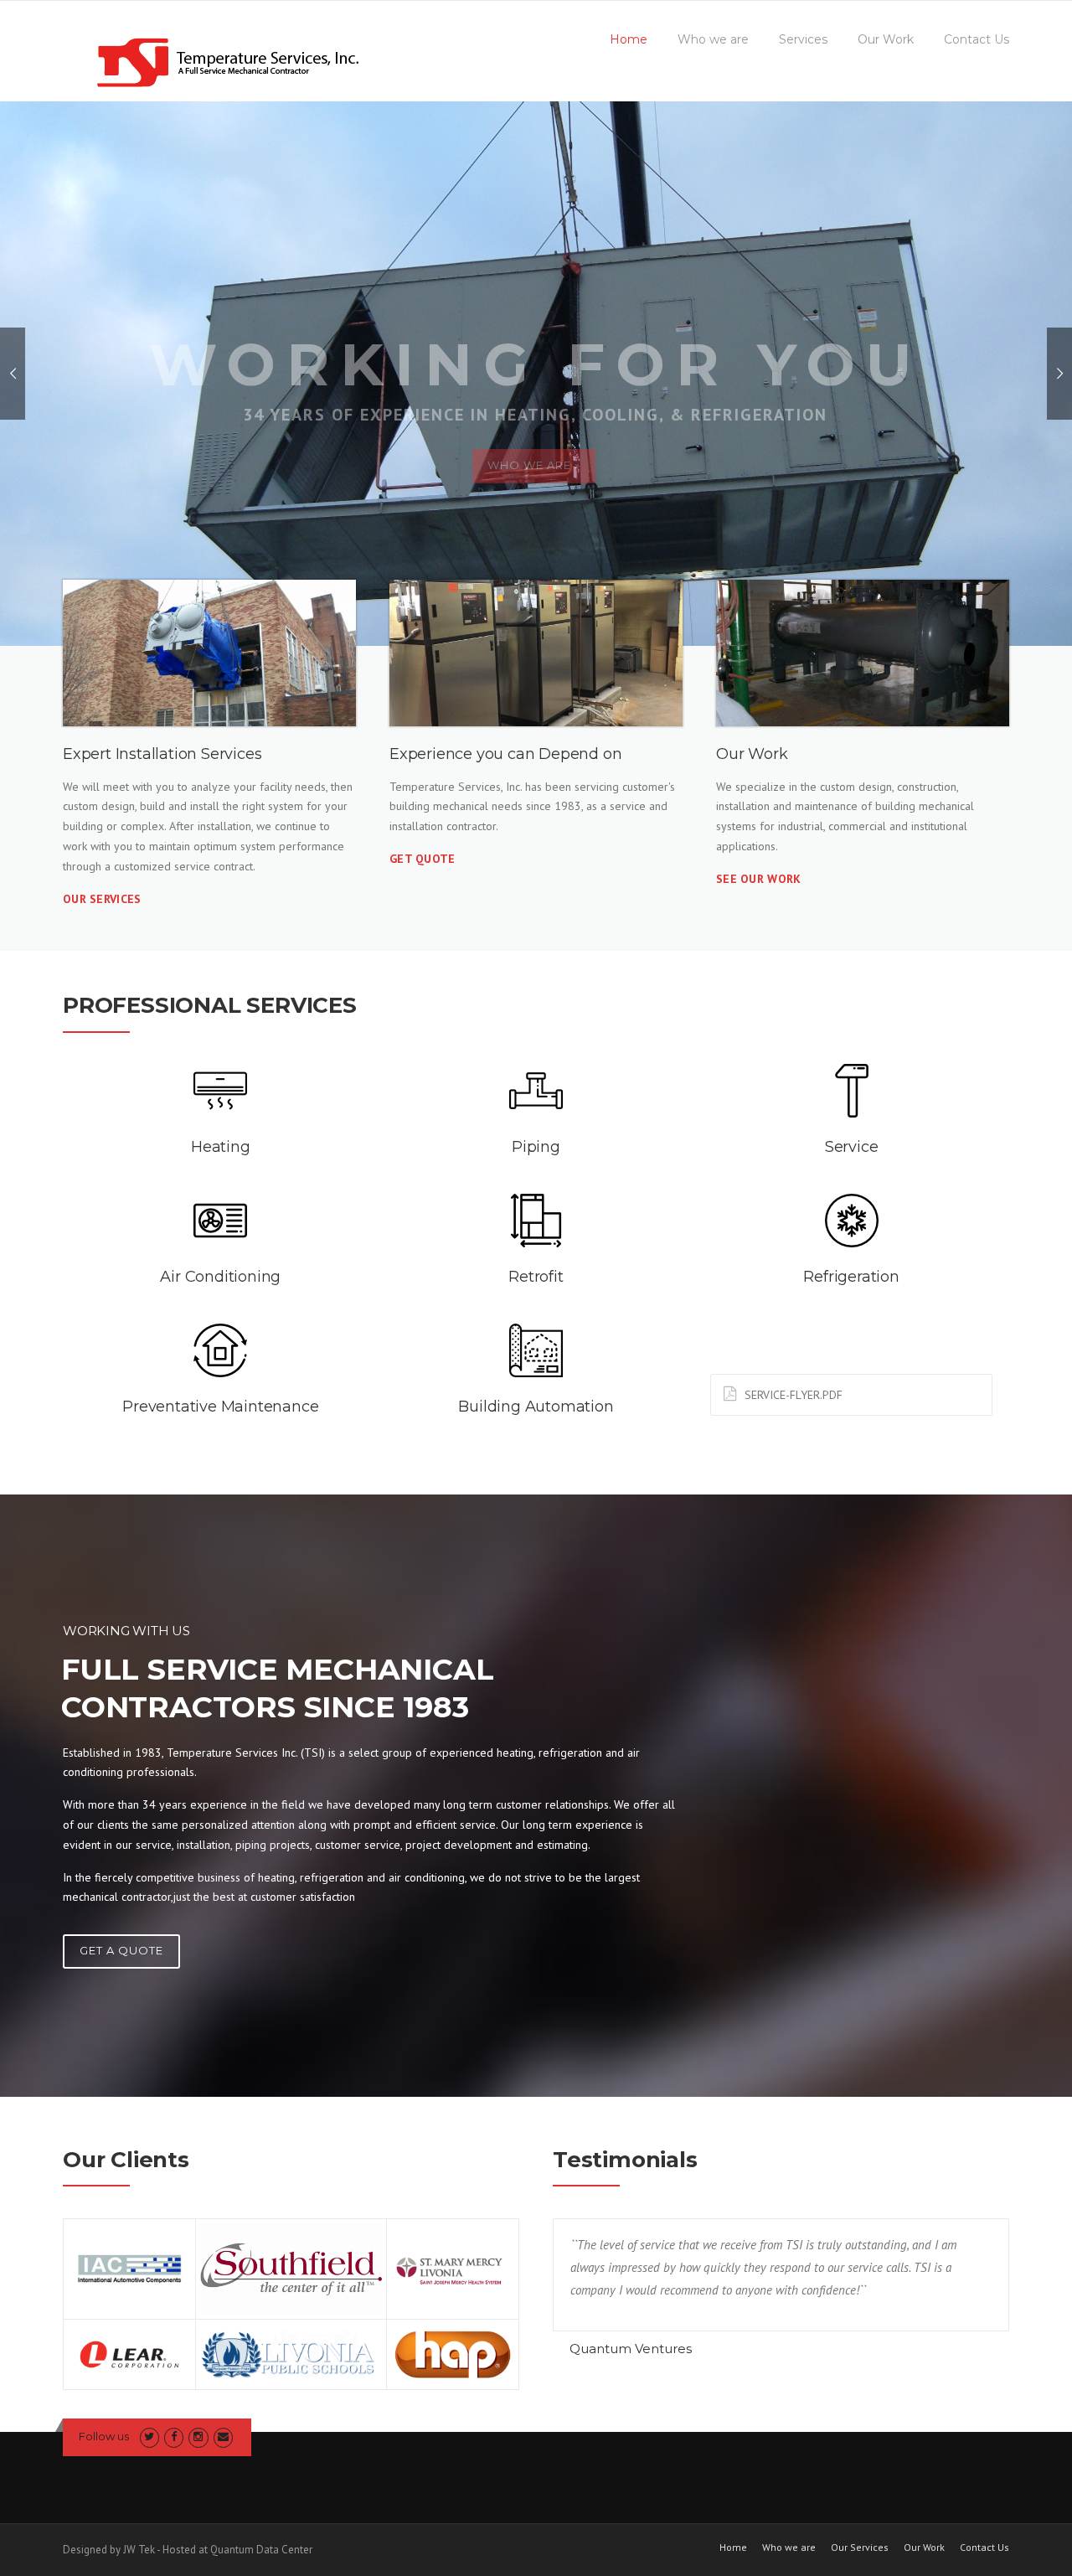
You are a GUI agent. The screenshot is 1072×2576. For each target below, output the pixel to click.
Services (803, 39)
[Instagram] (198, 2437)
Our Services (102, 899)
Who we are (713, 39)
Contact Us (977, 39)
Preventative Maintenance (220, 1407)
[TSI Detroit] (222, 65)
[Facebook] (174, 2437)
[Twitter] (149, 2437)
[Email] (223, 2437)
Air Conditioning (220, 1277)
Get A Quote (121, 1950)
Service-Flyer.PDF (794, 1395)
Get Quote (423, 859)
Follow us (104, 2436)
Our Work (886, 39)
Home (629, 39)
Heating (221, 1147)
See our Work (759, 879)
